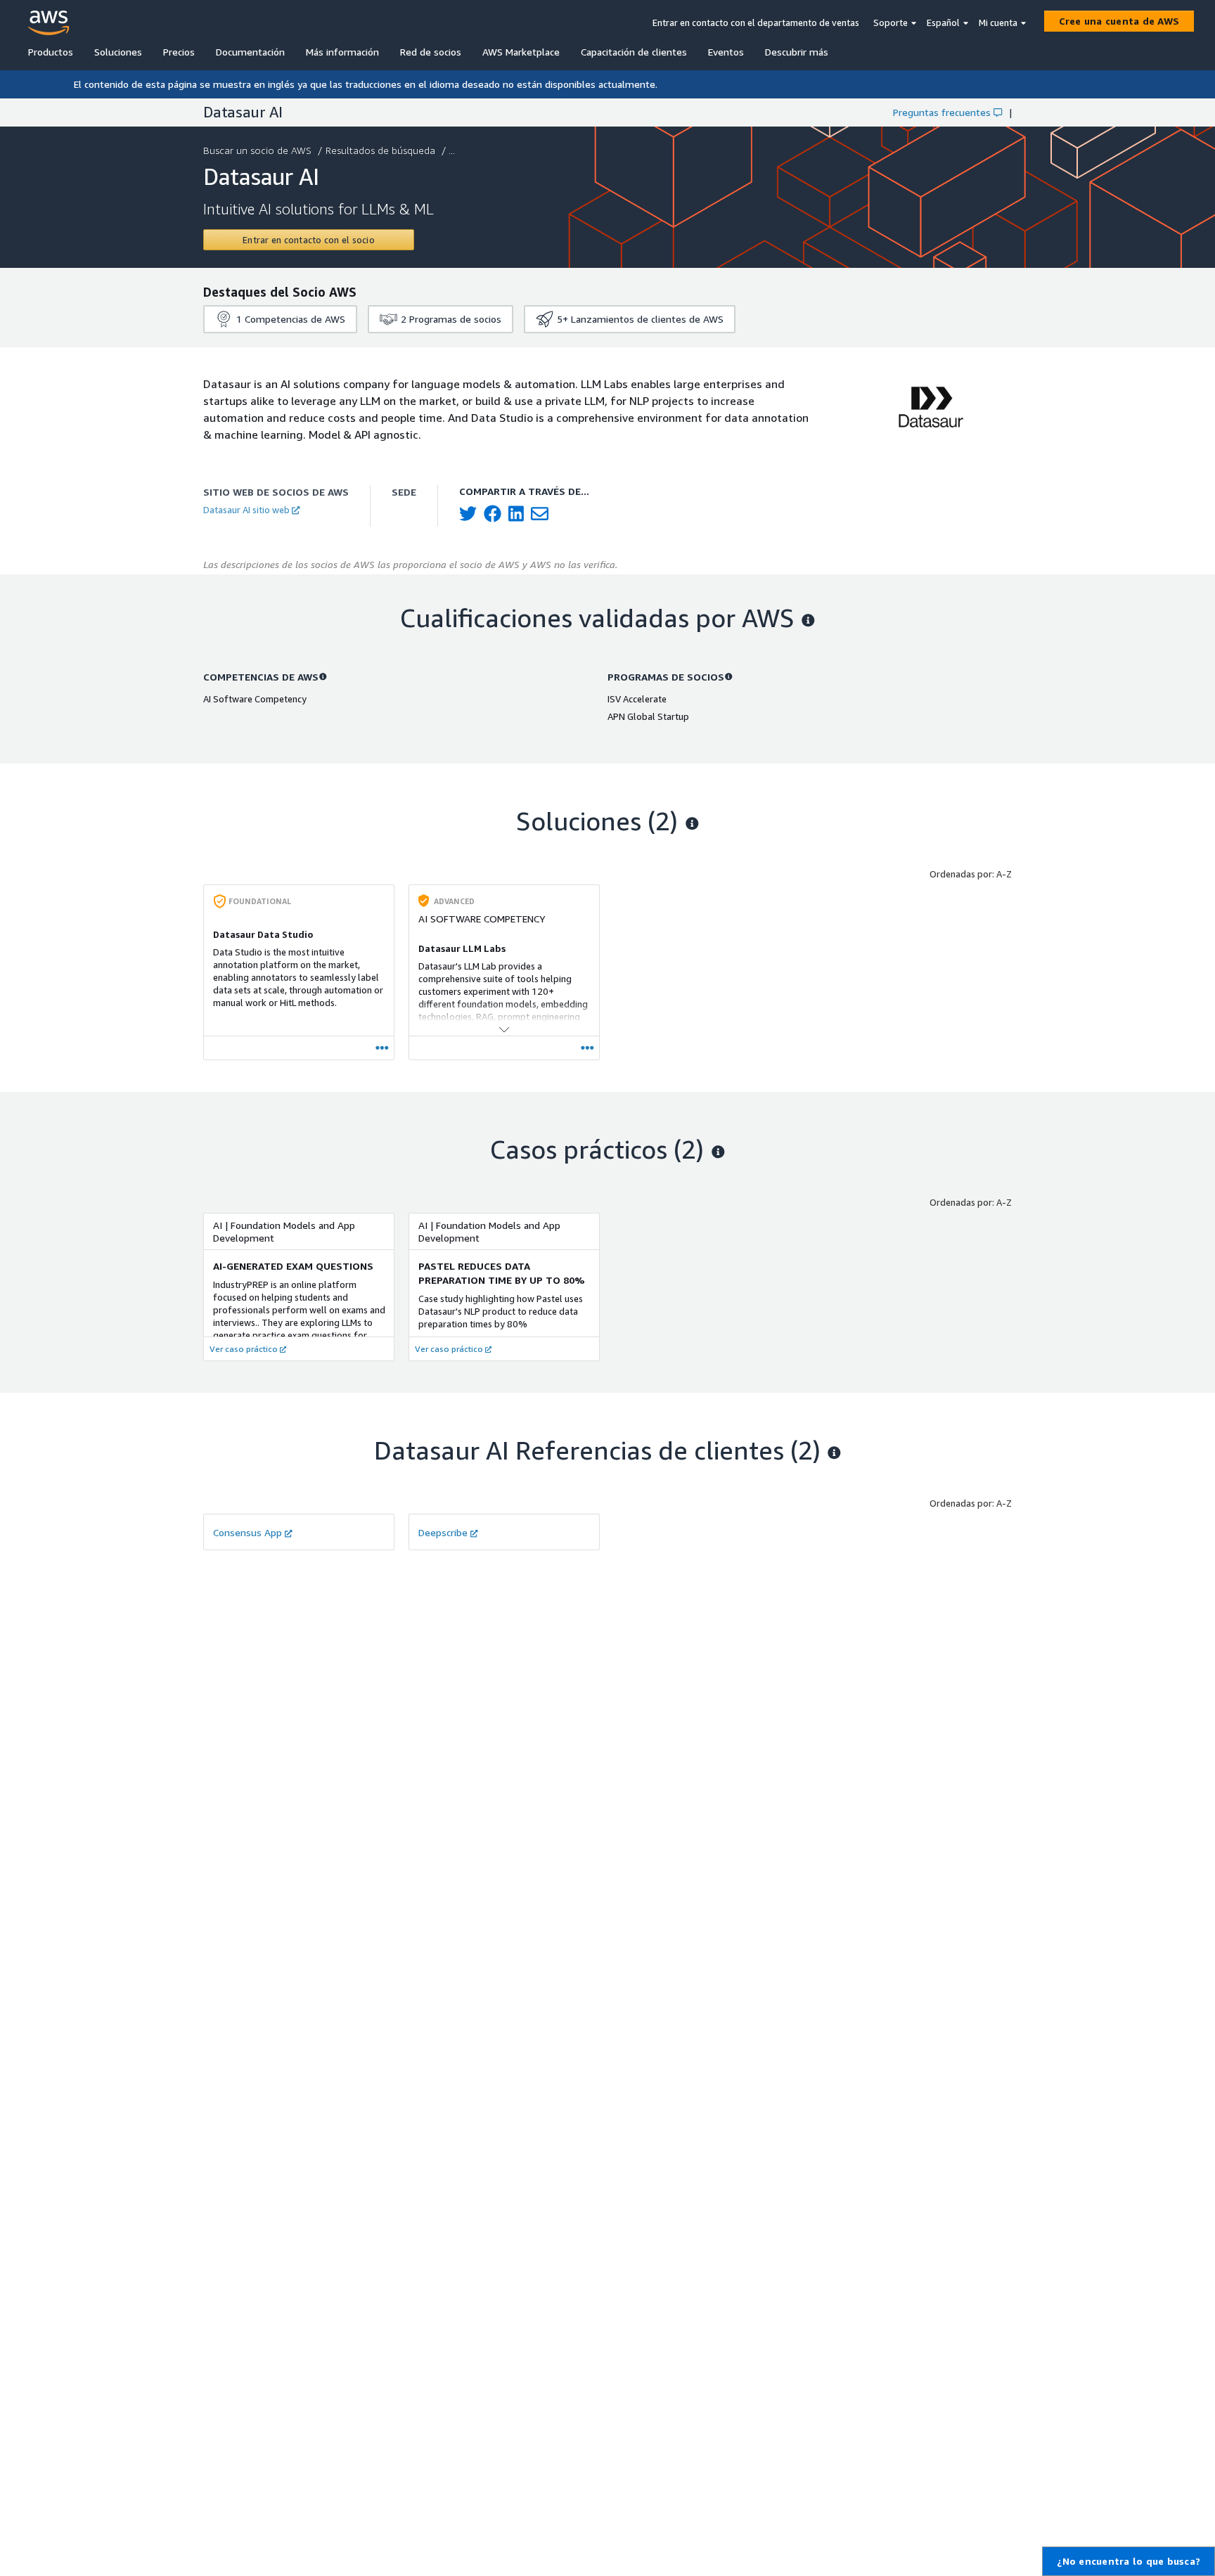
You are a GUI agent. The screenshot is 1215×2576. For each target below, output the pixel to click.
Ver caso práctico (244, 1349)
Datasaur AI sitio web (246, 510)
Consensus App (247, 1532)
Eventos (726, 52)
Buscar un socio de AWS (257, 150)
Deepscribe (443, 1532)
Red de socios (431, 52)
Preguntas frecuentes (942, 112)
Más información (342, 52)
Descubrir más (797, 52)
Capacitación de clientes (634, 52)
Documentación (250, 52)
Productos (51, 52)
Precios (179, 52)
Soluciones (118, 52)
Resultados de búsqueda (380, 150)
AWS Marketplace (521, 52)
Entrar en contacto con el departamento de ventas (756, 22)
